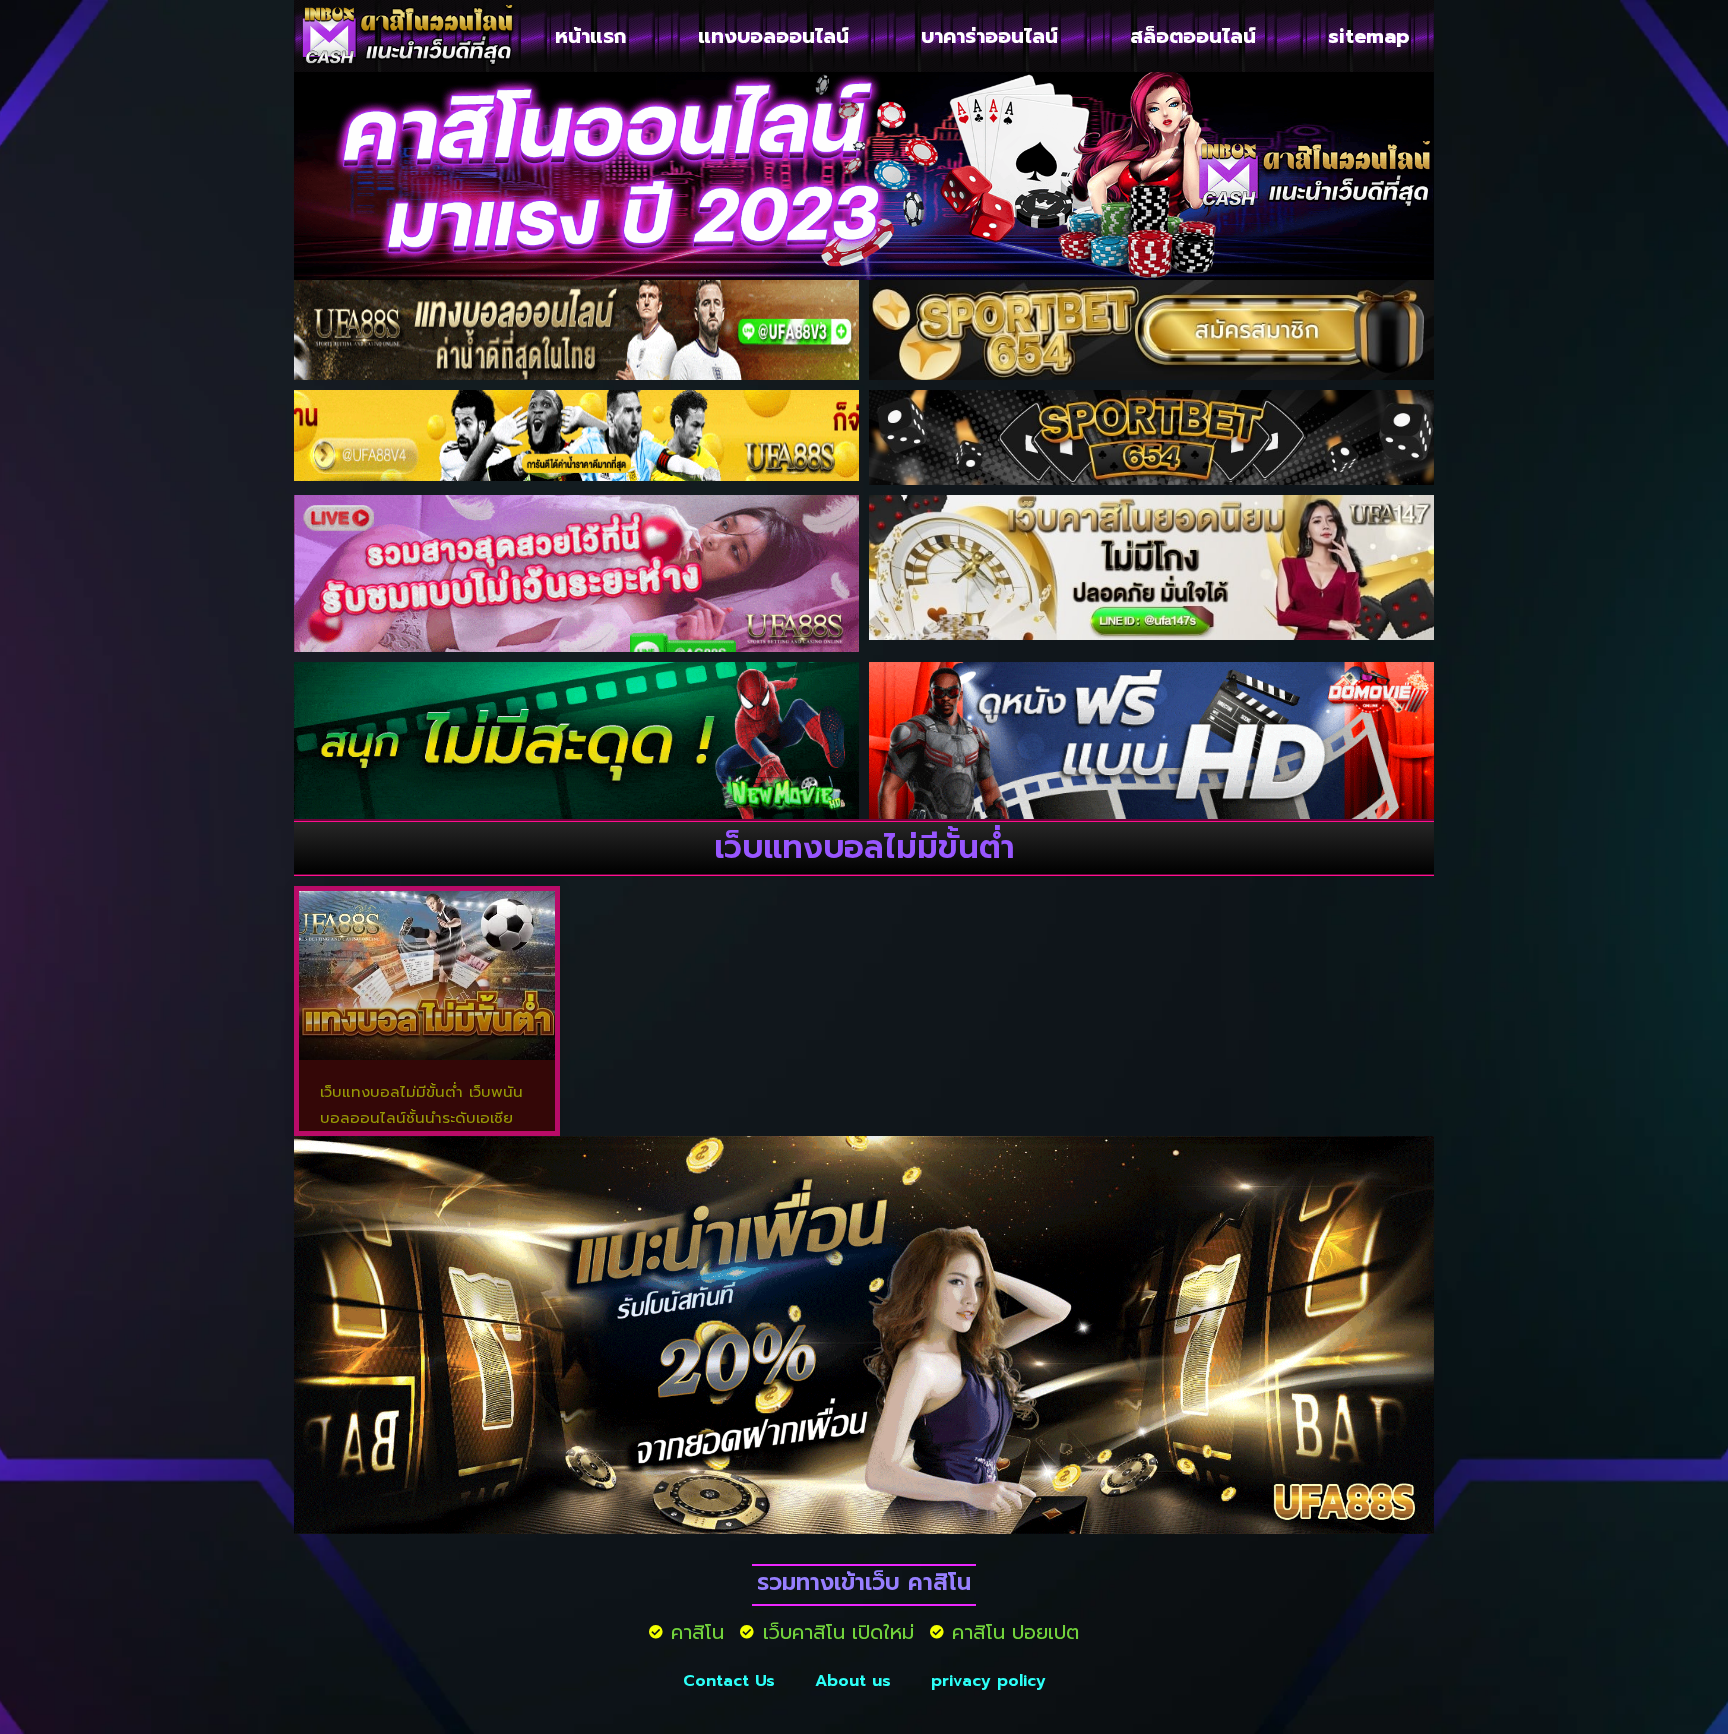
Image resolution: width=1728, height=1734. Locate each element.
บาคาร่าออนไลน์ (989, 36)
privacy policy (988, 1681)
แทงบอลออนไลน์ (773, 36)
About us (853, 1681)
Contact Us (729, 1681)
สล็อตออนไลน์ (1193, 36)
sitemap (1369, 36)
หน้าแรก (590, 36)
